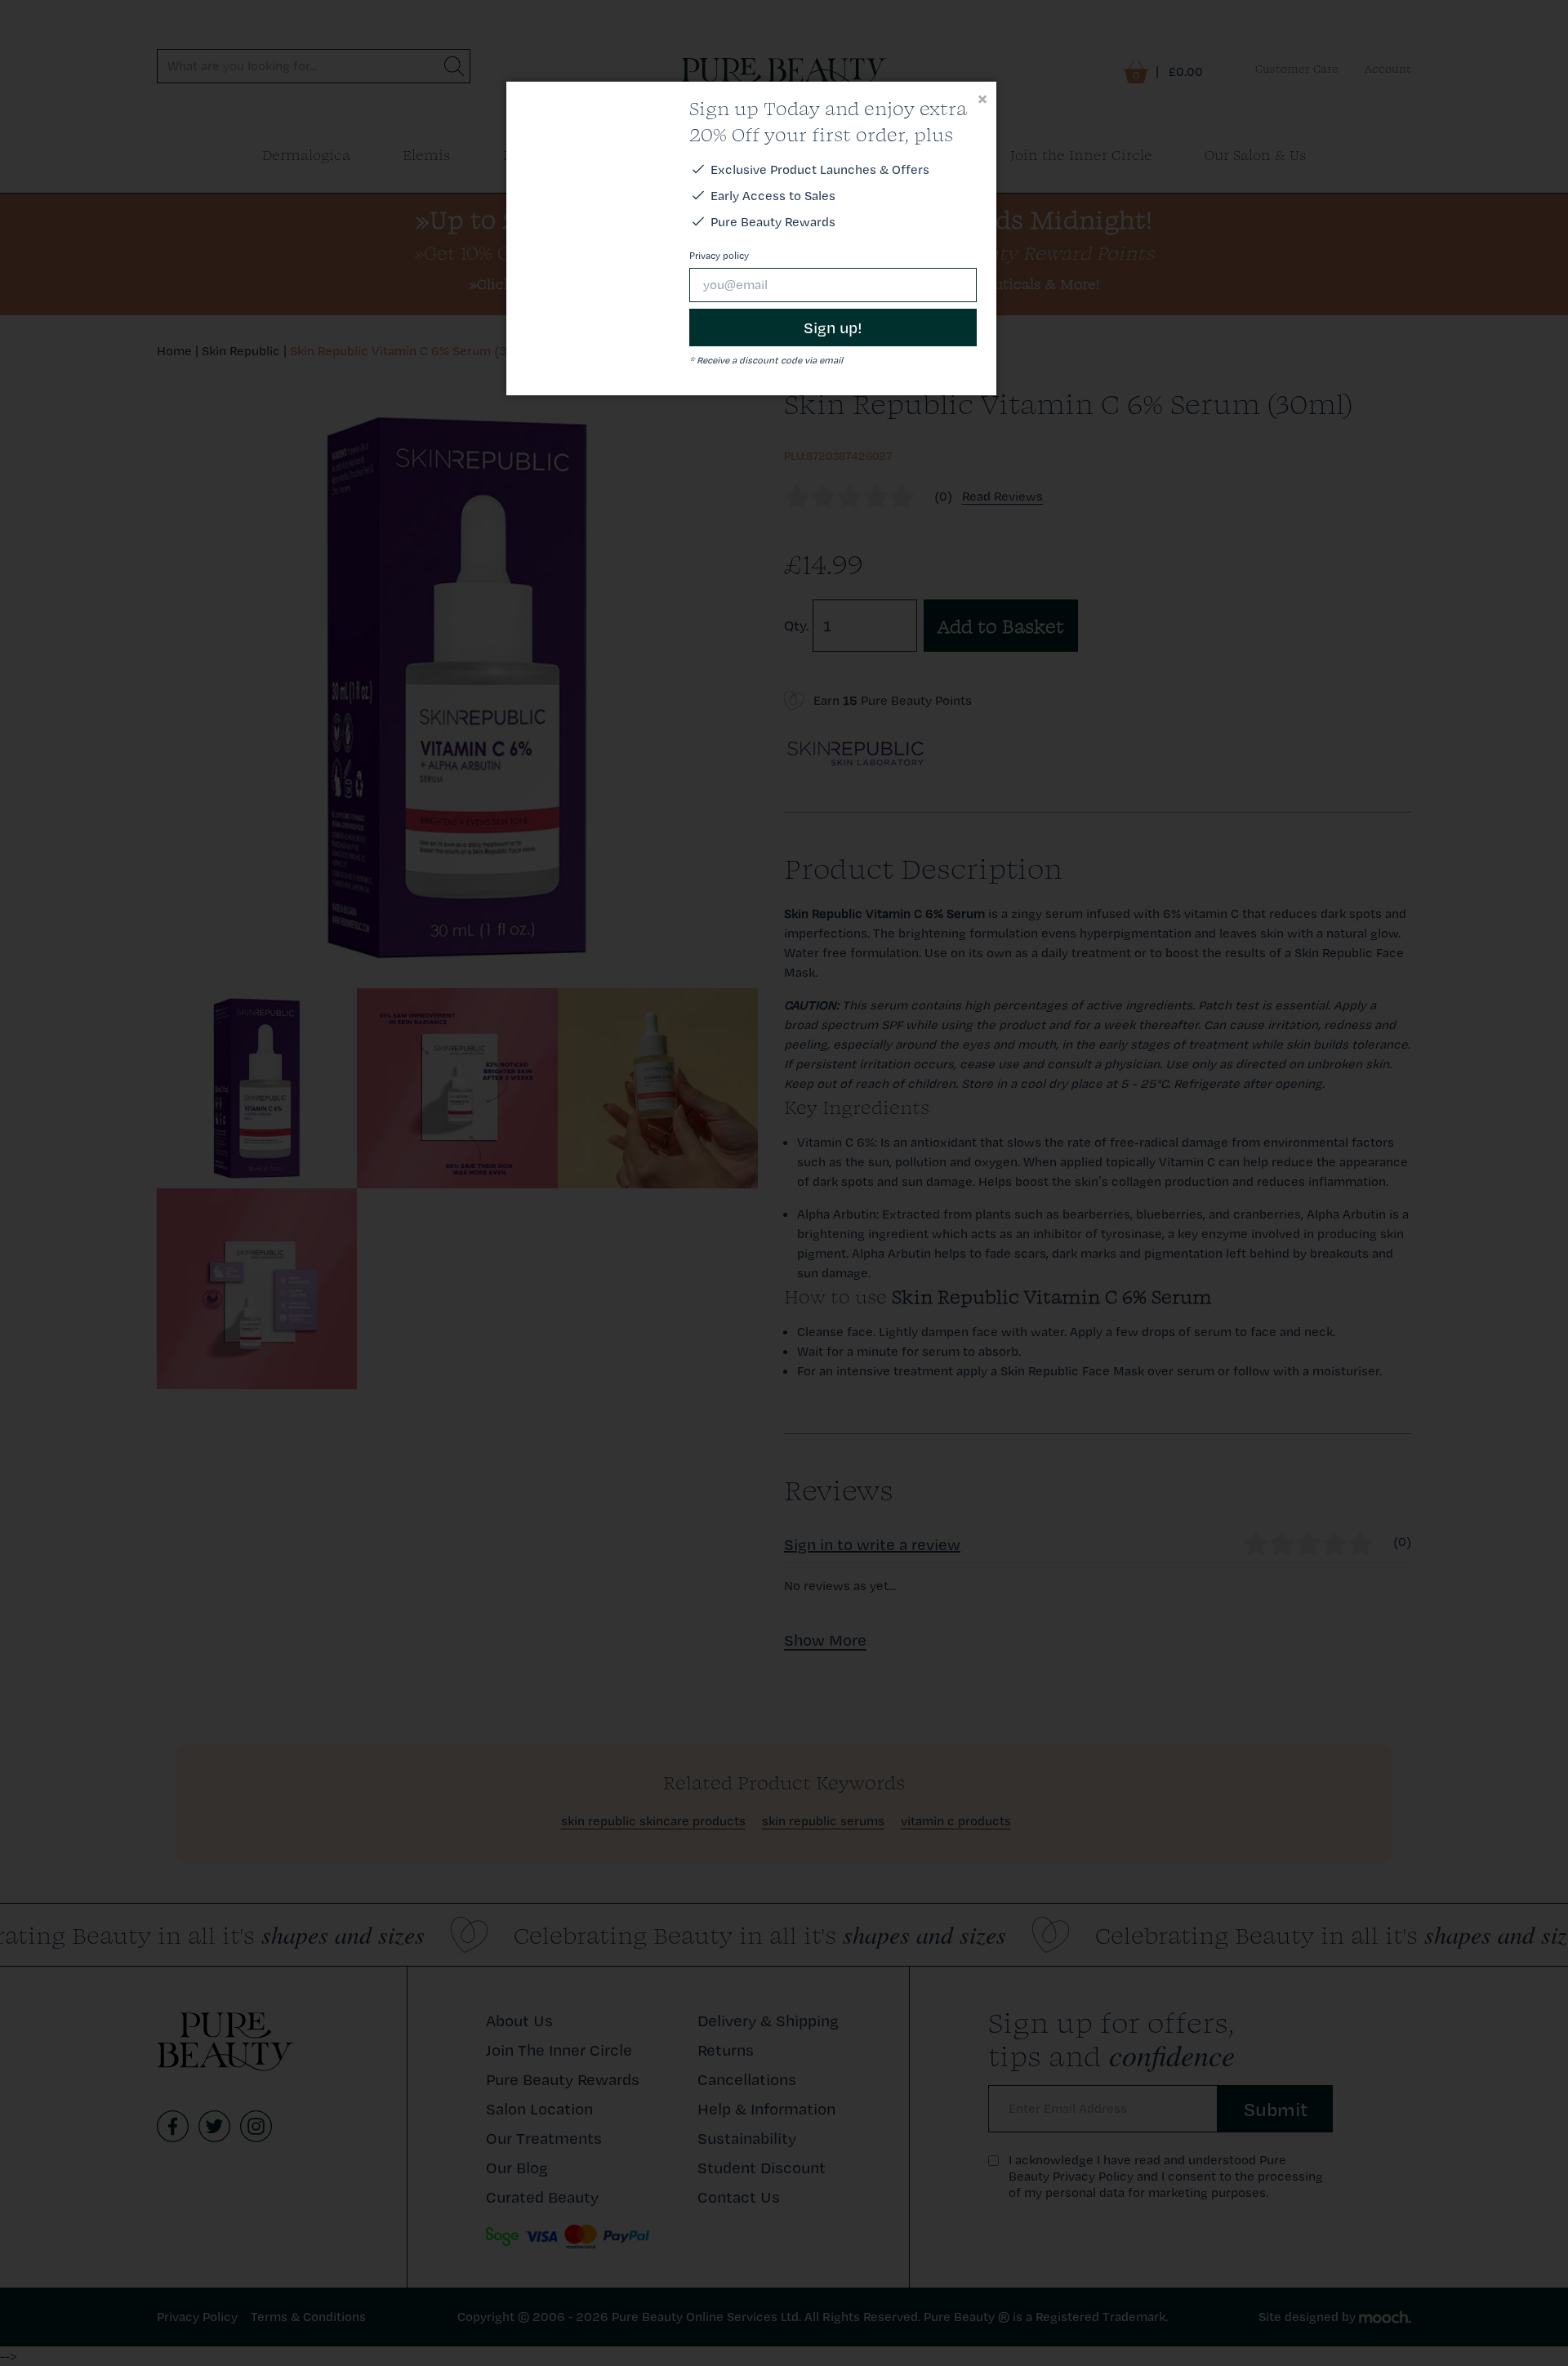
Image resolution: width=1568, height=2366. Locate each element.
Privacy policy (719, 256)
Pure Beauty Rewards (773, 222)
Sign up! (833, 327)
